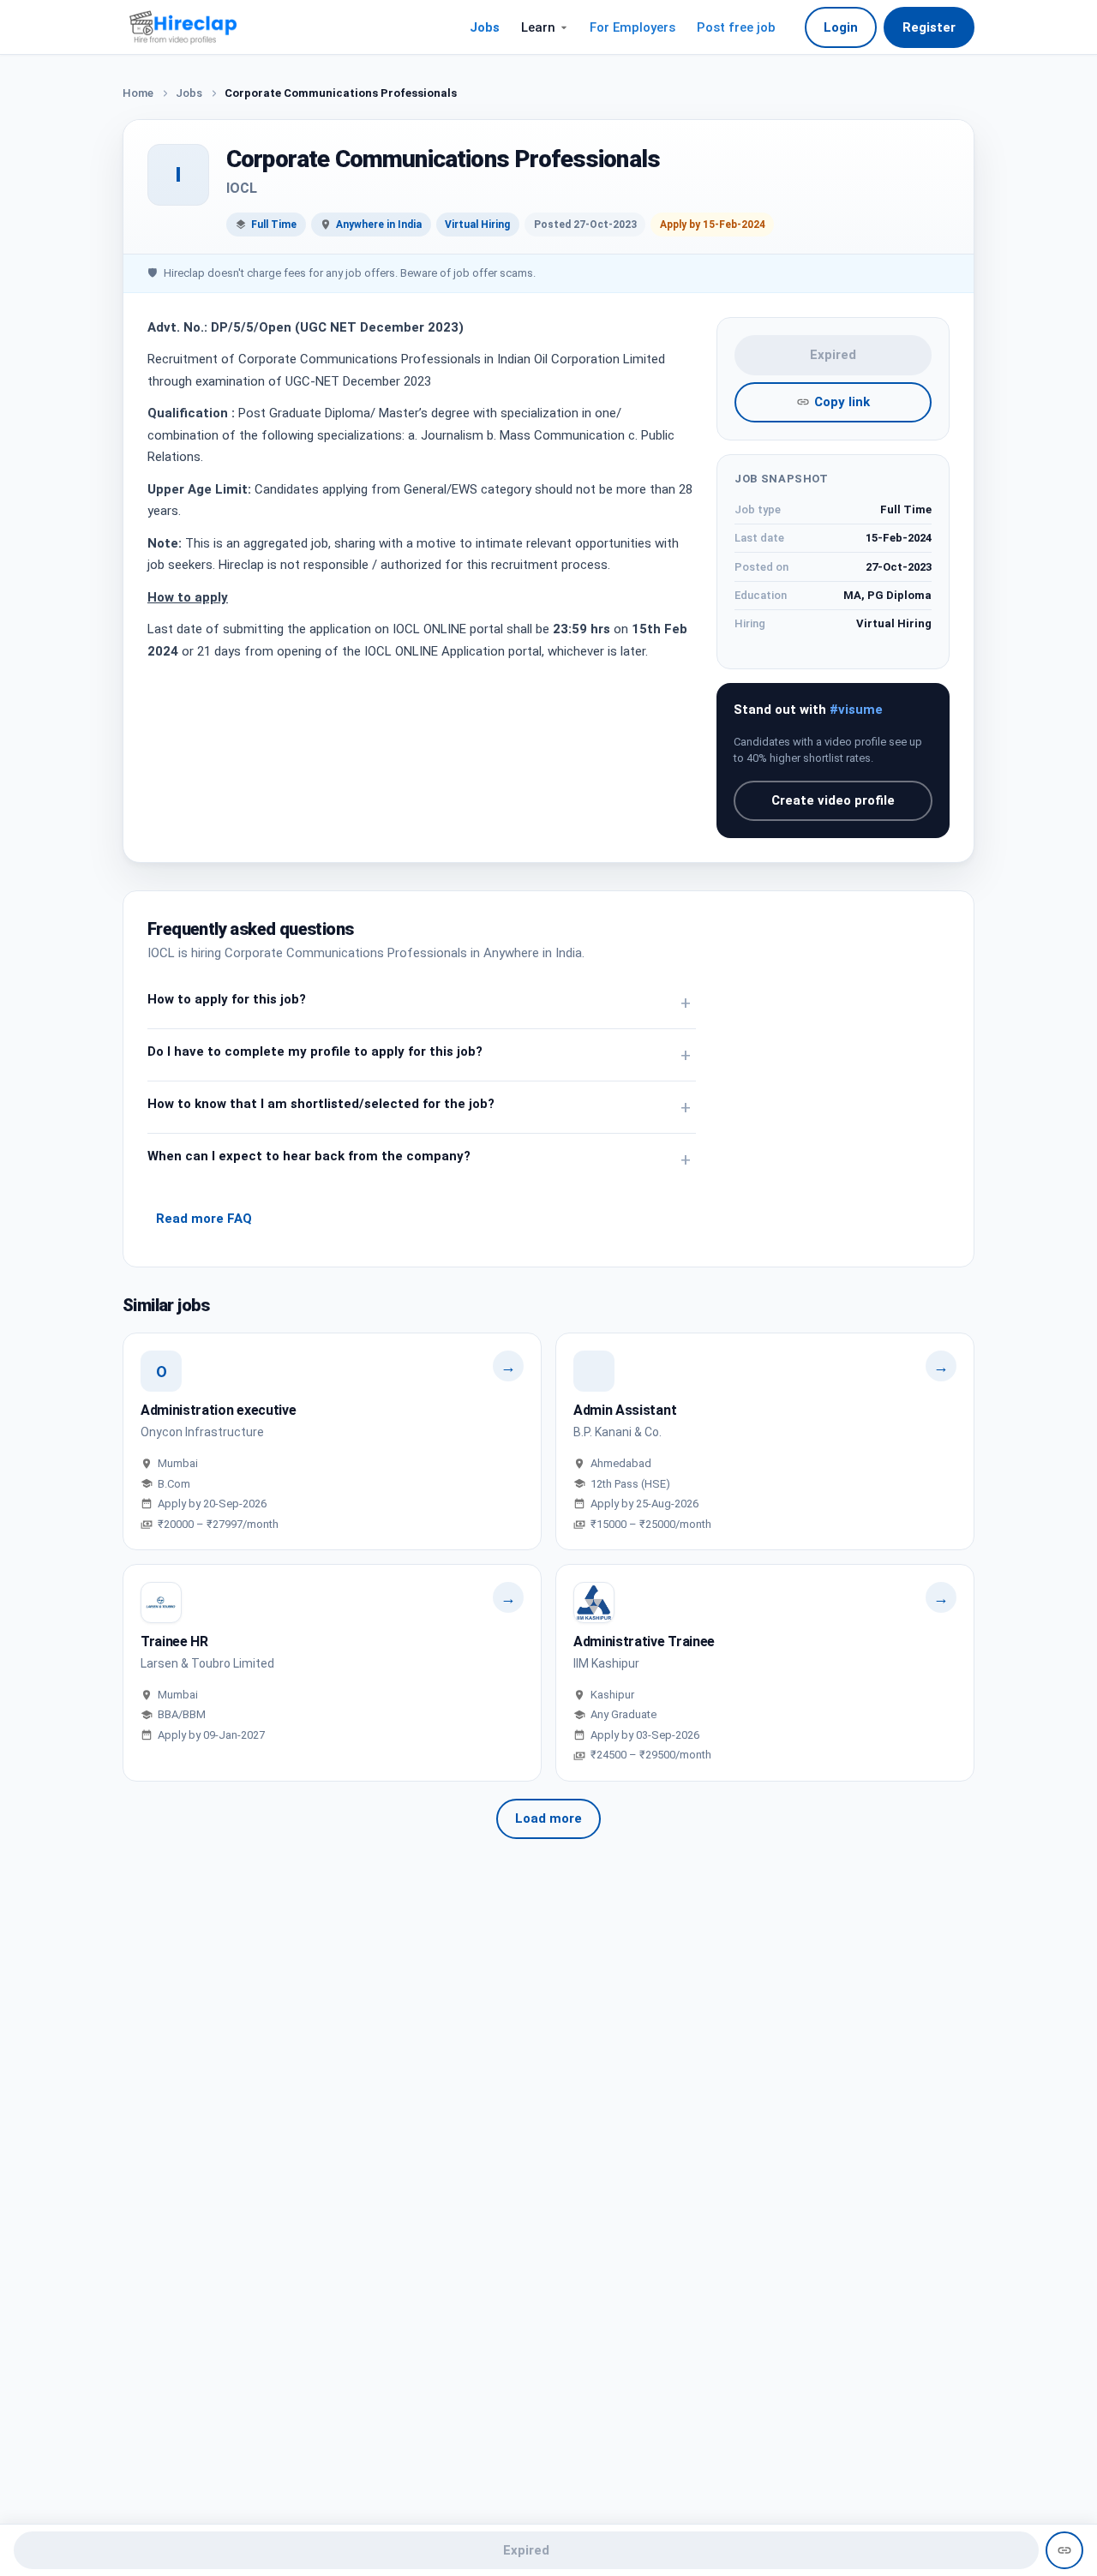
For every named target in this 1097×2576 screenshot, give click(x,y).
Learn (538, 27)
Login (841, 27)
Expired (833, 355)
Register (929, 27)
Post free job (736, 27)
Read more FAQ (204, 1219)
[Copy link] (1064, 2550)
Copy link (842, 402)
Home (138, 93)
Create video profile (833, 800)
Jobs (485, 27)
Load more (548, 1818)
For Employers (632, 27)
